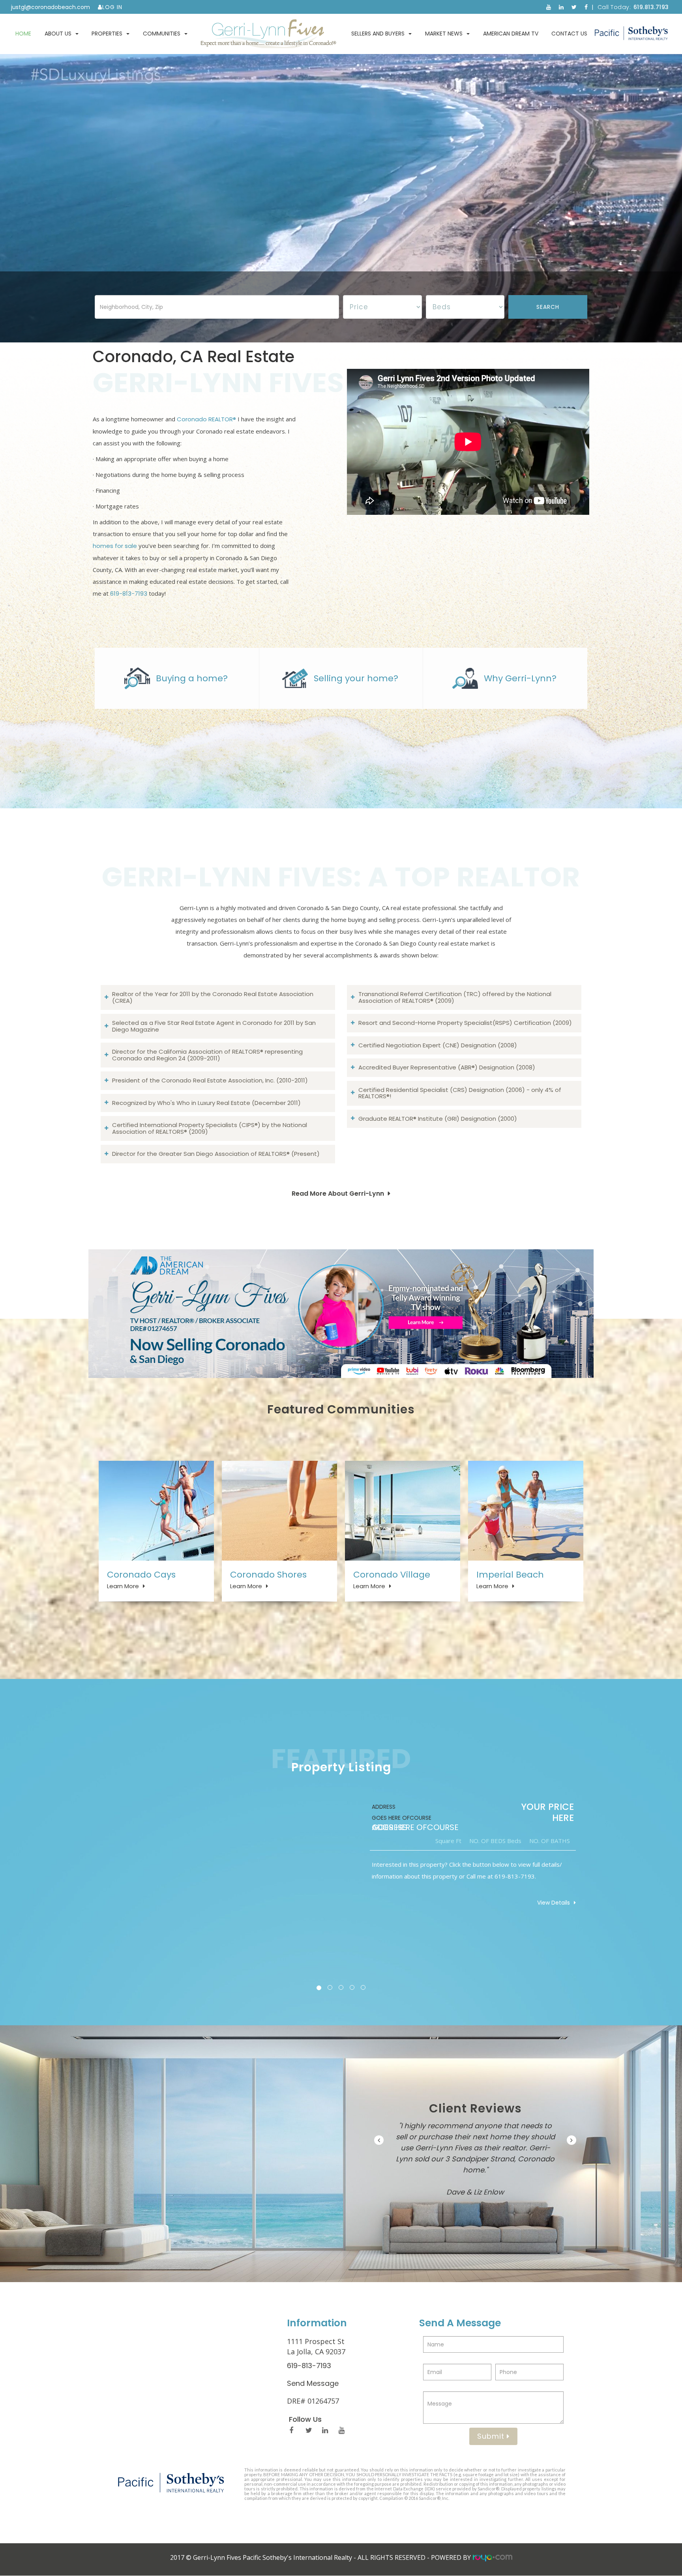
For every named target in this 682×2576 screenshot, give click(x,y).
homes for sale (115, 546)
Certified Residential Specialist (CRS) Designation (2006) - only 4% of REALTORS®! (460, 1093)
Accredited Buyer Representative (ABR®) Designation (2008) (447, 1067)
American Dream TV (511, 34)
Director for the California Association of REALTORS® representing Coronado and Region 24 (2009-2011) (207, 1055)
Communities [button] (162, 34)
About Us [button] (58, 34)
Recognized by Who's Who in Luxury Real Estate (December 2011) (206, 1103)
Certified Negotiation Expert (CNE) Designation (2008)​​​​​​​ (438, 1045)
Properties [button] (107, 34)
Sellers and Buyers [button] (378, 34)
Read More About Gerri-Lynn (338, 1194)
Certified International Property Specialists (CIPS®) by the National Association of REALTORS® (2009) (210, 1128)
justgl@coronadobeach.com (51, 7)
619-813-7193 (129, 594)
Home (23, 34)
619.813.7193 (651, 7)
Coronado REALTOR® (206, 419)
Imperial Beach (510, 1575)
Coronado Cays (141, 1575)
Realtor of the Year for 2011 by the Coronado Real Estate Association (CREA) (213, 997)
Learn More (123, 1586)
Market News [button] (444, 34)
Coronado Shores (268, 1575)
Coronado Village (392, 1575)
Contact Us (569, 34)
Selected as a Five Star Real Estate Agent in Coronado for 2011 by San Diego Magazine (214, 1026)
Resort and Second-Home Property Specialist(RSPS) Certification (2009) (465, 1023)
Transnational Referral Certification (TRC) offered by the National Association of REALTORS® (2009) (455, 997)
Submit (492, 2436)
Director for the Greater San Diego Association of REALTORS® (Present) (216, 1154)
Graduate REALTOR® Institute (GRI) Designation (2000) (438, 1119)
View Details (554, 1903)
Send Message (313, 2383)
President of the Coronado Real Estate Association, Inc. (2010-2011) (210, 1080)
